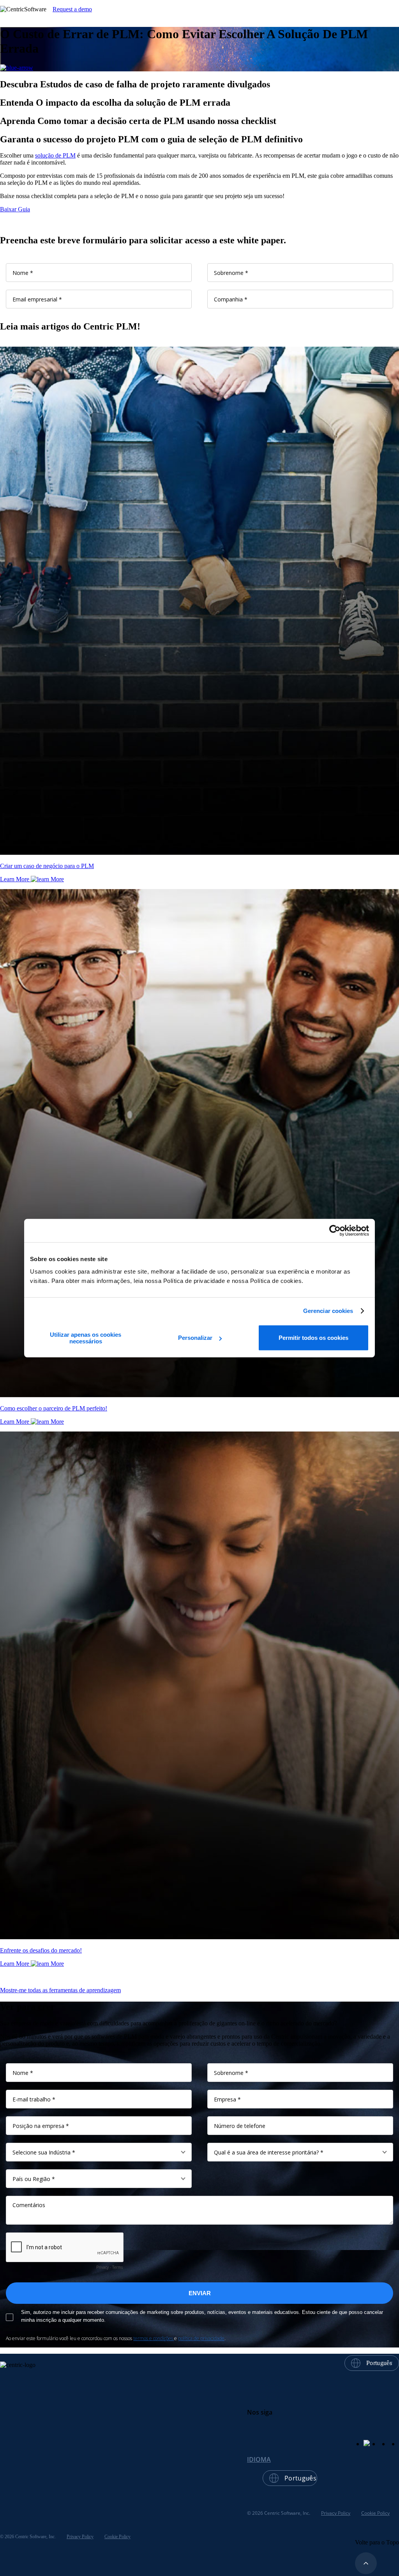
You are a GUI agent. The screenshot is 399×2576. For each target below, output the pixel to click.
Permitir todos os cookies (313, 1338)
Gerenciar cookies (328, 1311)
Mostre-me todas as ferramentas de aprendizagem (60, 1990)
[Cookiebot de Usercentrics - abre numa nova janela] (335, 1231)
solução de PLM (55, 155)
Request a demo (72, 9)
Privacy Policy (336, 2513)
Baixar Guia (15, 209)
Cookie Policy (375, 2513)
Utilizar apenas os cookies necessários (86, 1338)
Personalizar (195, 1338)
